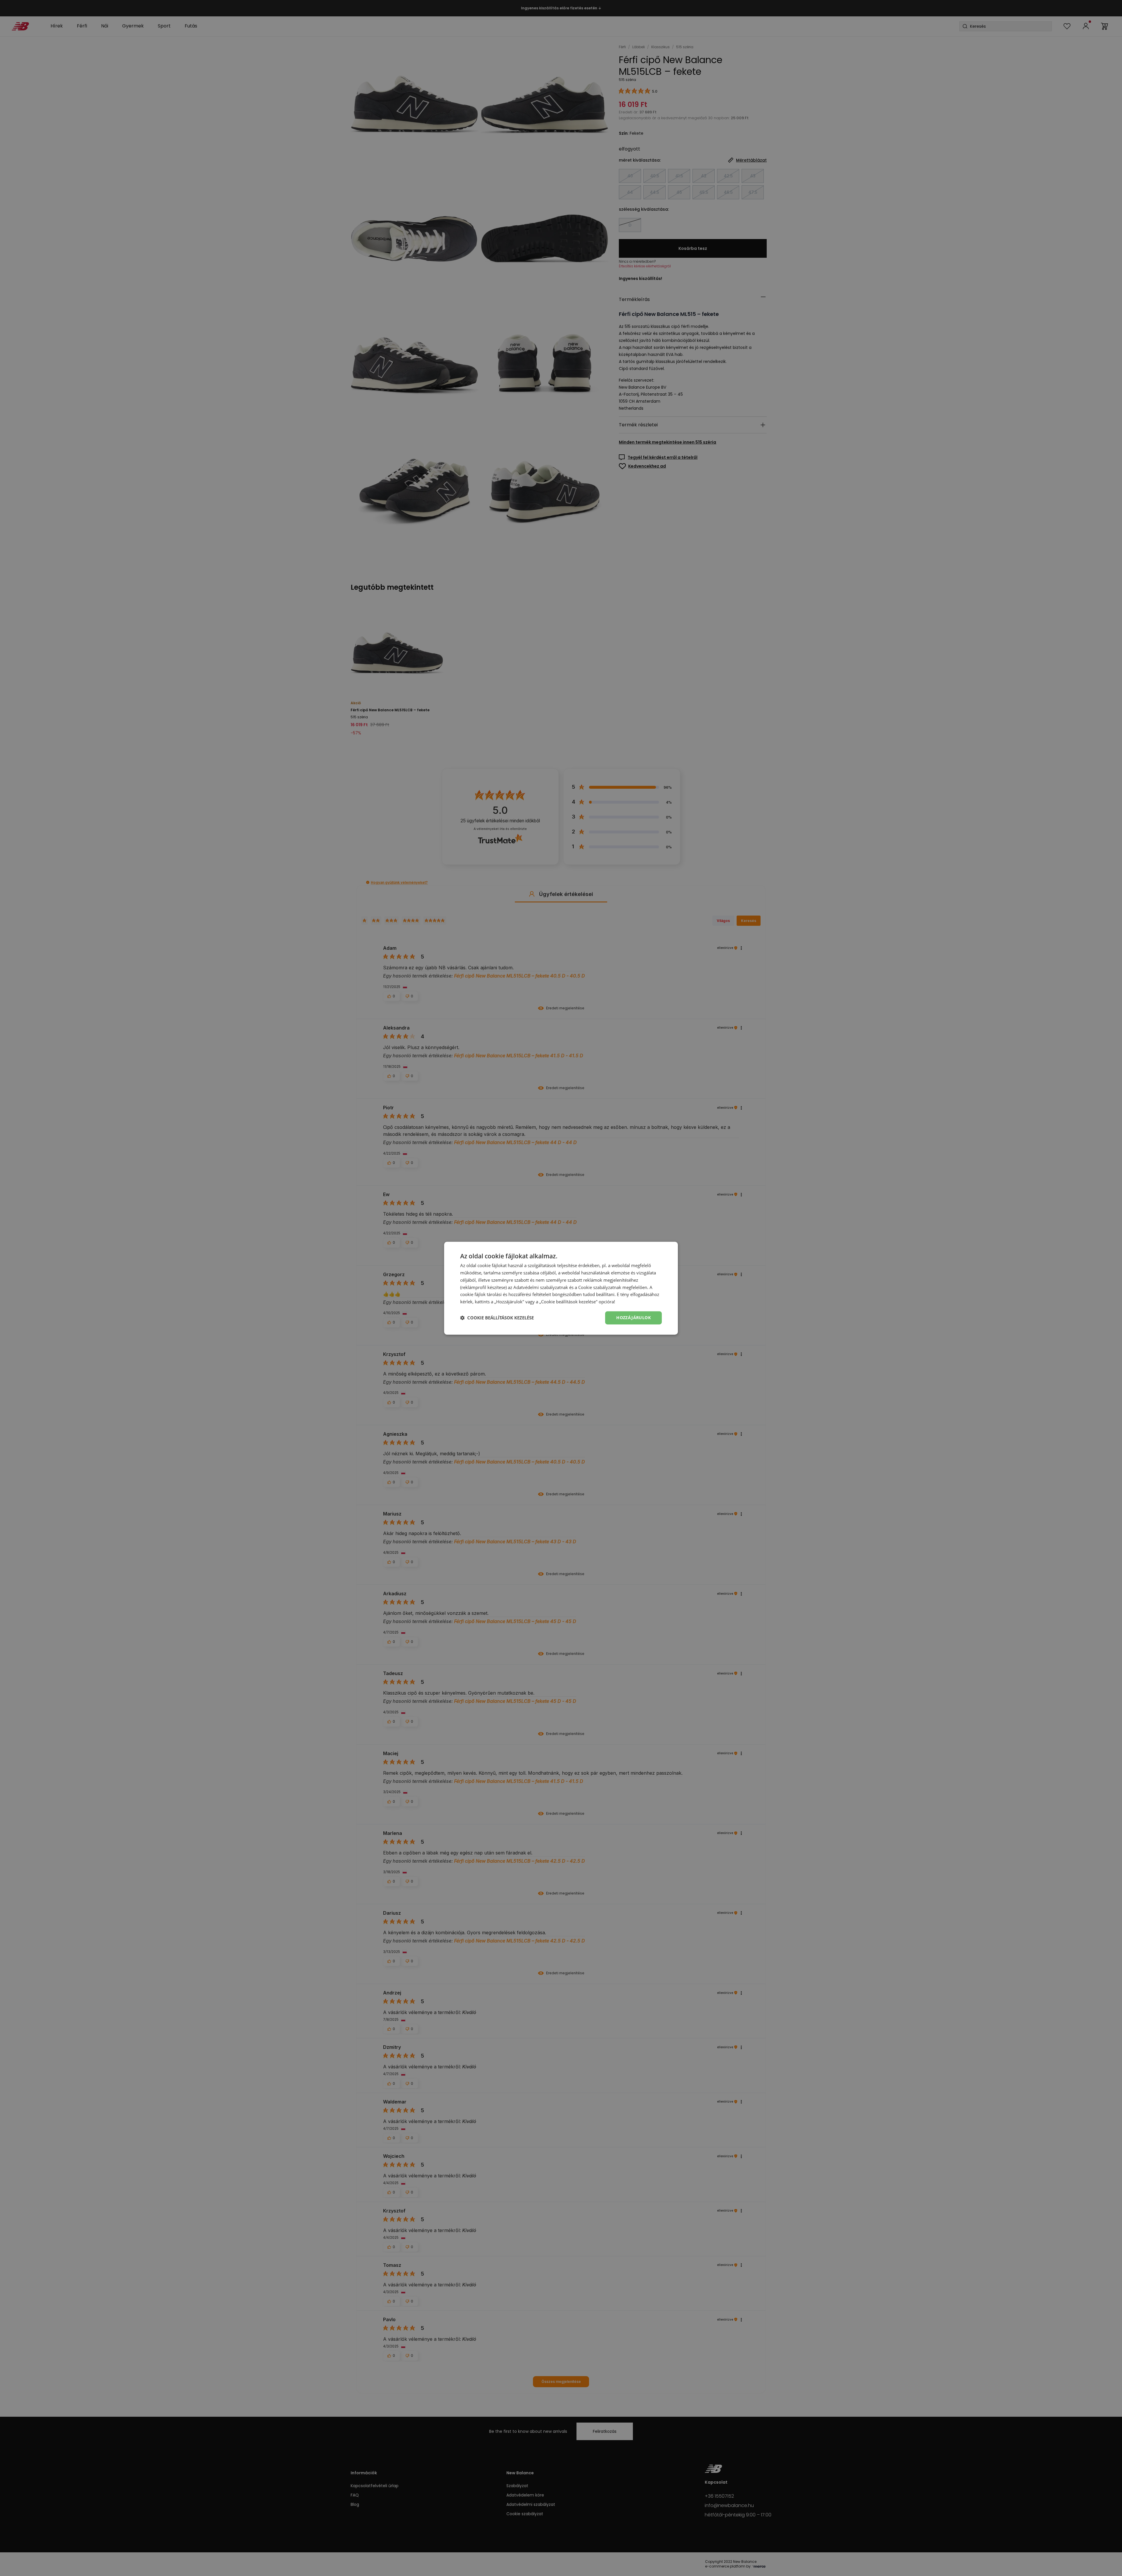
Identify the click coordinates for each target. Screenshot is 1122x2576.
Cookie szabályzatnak (600, 1287)
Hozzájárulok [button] (633, 1318)
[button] (497, 1318)
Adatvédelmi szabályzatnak (541, 1287)
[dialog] (561, 1288)
